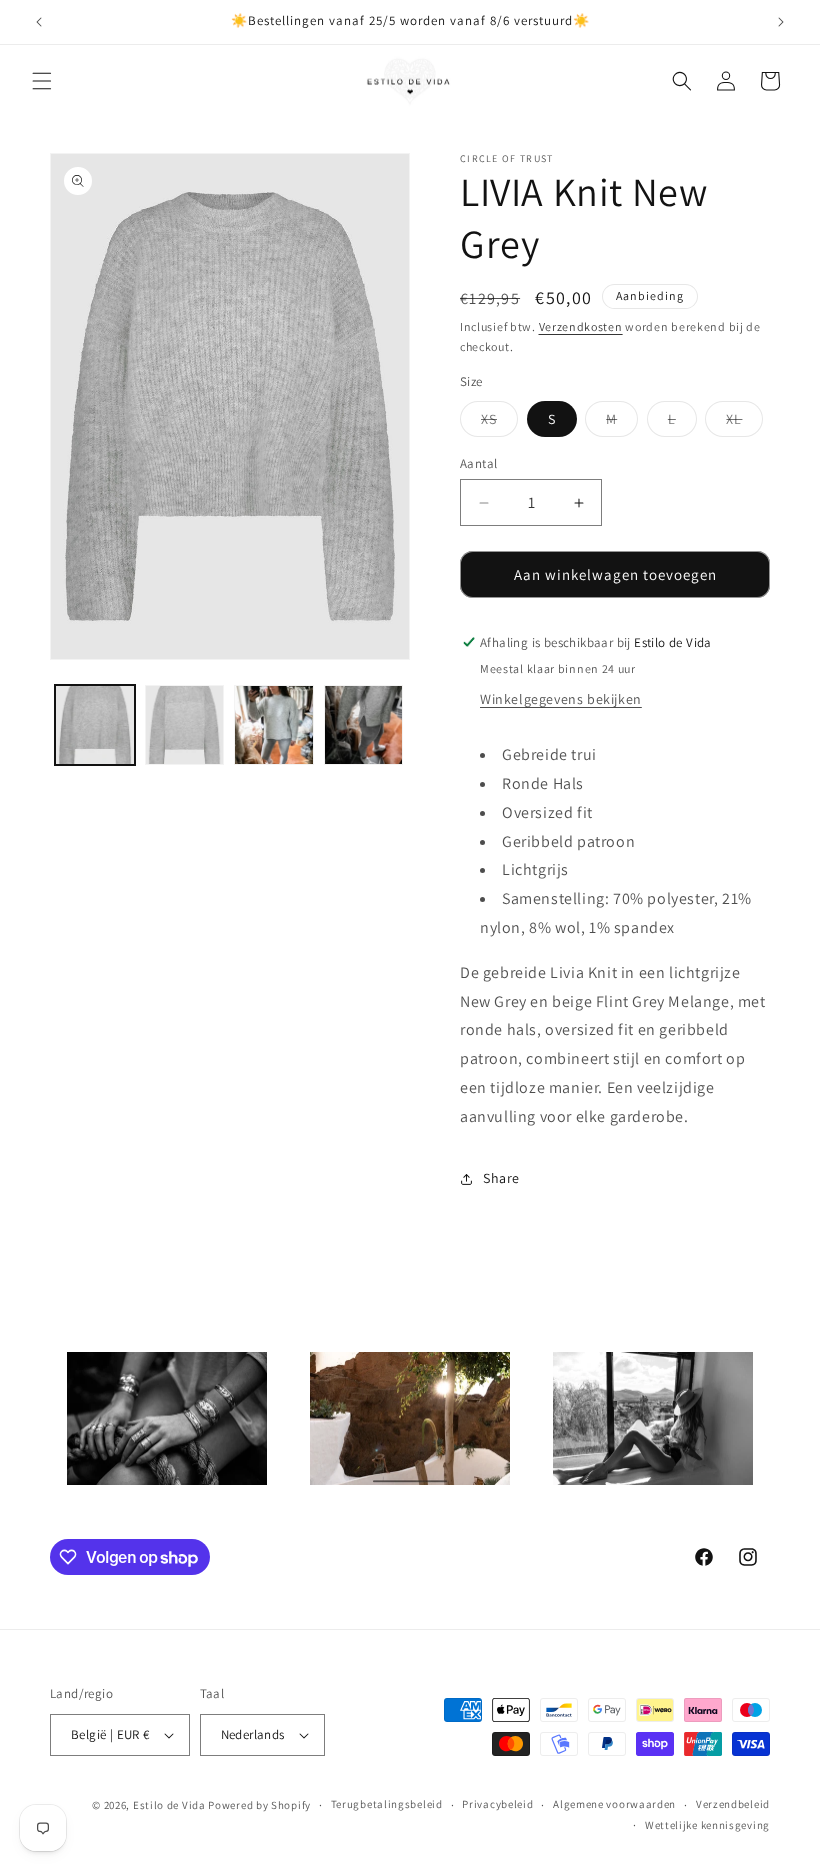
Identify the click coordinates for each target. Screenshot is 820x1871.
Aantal (478, 463)
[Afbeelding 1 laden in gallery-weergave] (95, 725)
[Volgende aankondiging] (781, 22)
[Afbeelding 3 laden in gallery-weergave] (274, 725)
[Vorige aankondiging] (39, 22)
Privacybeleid (497, 1804)
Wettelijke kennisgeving (707, 1825)
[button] (42, 81)
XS (499, 423)
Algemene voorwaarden (614, 1804)
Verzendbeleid (733, 1804)
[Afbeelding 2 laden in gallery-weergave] (185, 725)
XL (744, 423)
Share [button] (501, 1178)
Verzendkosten (581, 326)
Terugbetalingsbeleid (387, 1804)
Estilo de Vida (171, 1805)
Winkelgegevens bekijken (561, 699)
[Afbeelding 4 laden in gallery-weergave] (364, 725)
